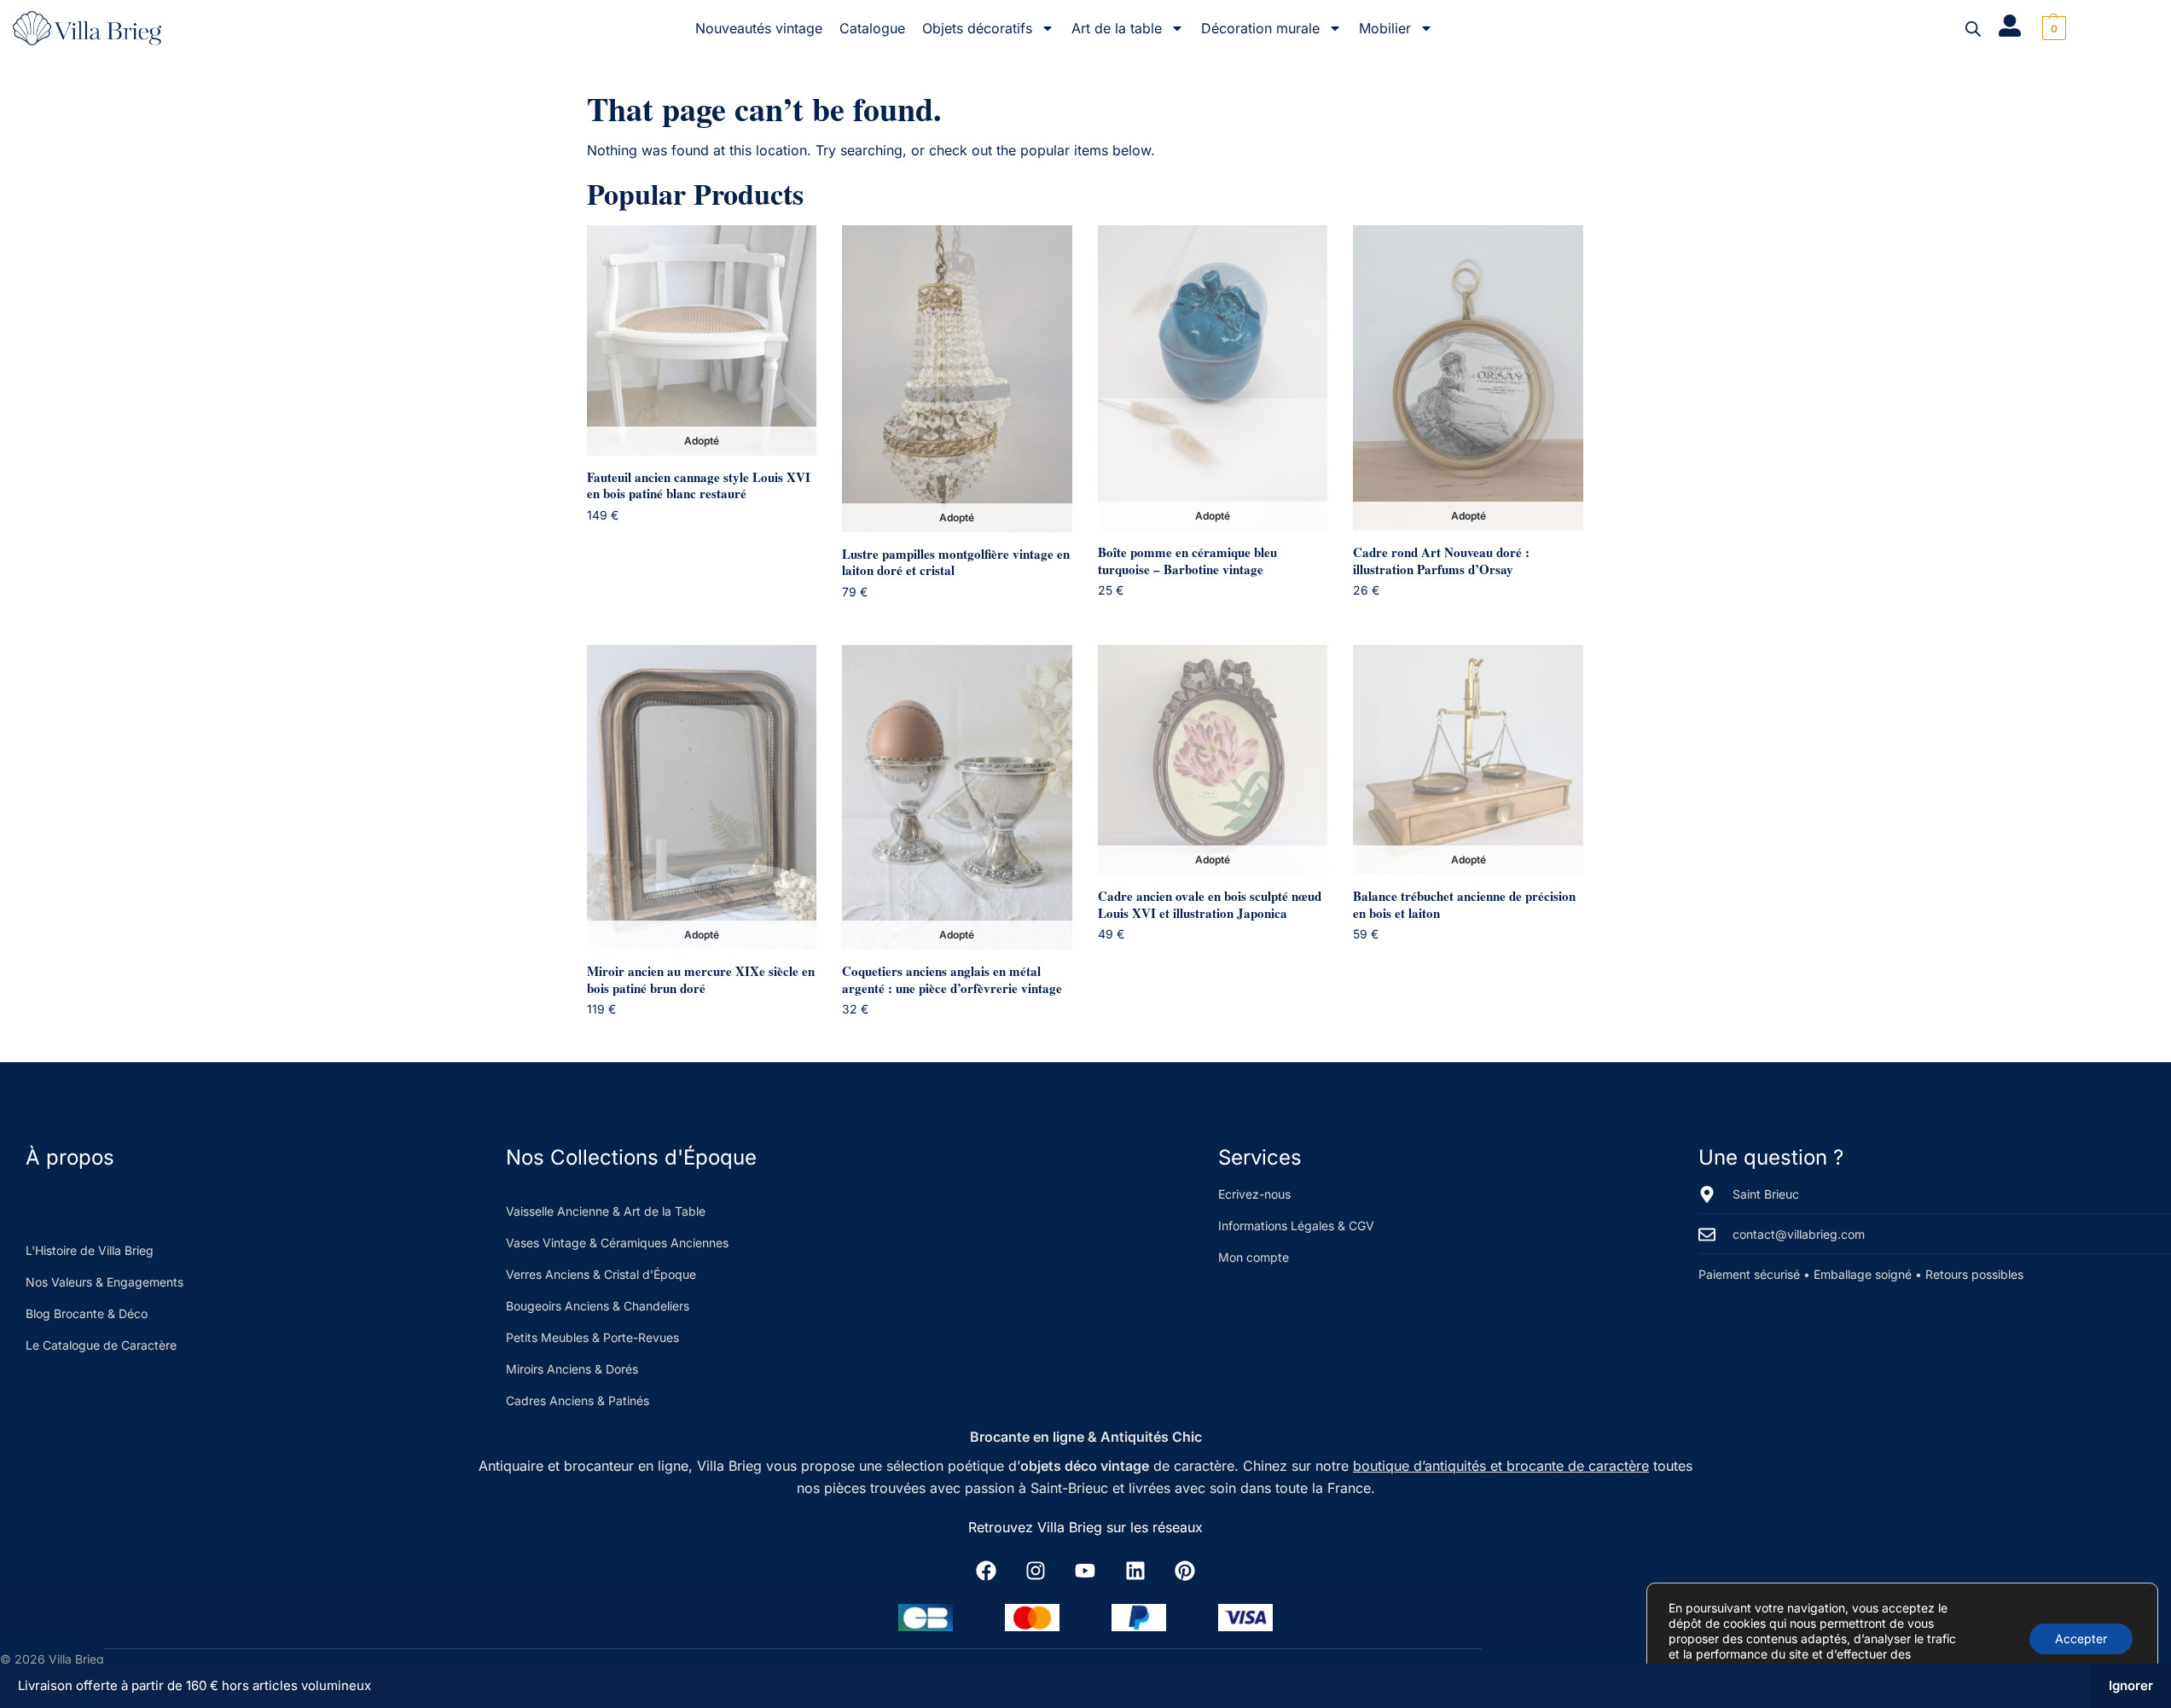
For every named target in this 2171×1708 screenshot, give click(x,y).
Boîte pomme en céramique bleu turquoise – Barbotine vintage (1187, 561)
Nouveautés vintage (759, 28)
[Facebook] (986, 1571)
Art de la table (1117, 28)
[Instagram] (1036, 1571)
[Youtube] (1085, 1571)
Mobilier (1385, 28)
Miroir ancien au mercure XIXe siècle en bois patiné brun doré (701, 980)
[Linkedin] (1135, 1571)
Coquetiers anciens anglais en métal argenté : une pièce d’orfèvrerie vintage (952, 980)
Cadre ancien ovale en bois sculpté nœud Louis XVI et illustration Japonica (1210, 905)
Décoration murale (1260, 28)
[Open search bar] (1973, 29)
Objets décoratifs (977, 28)
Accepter (2081, 1638)
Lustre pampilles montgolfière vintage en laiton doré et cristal (956, 563)
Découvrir (714, 547)
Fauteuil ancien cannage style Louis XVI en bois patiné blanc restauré (699, 486)
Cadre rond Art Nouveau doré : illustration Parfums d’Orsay (1441, 561)
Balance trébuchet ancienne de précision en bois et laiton (1464, 905)
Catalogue (872, 28)
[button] (2052, 28)
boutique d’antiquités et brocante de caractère (1501, 1466)
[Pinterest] (1185, 1571)
